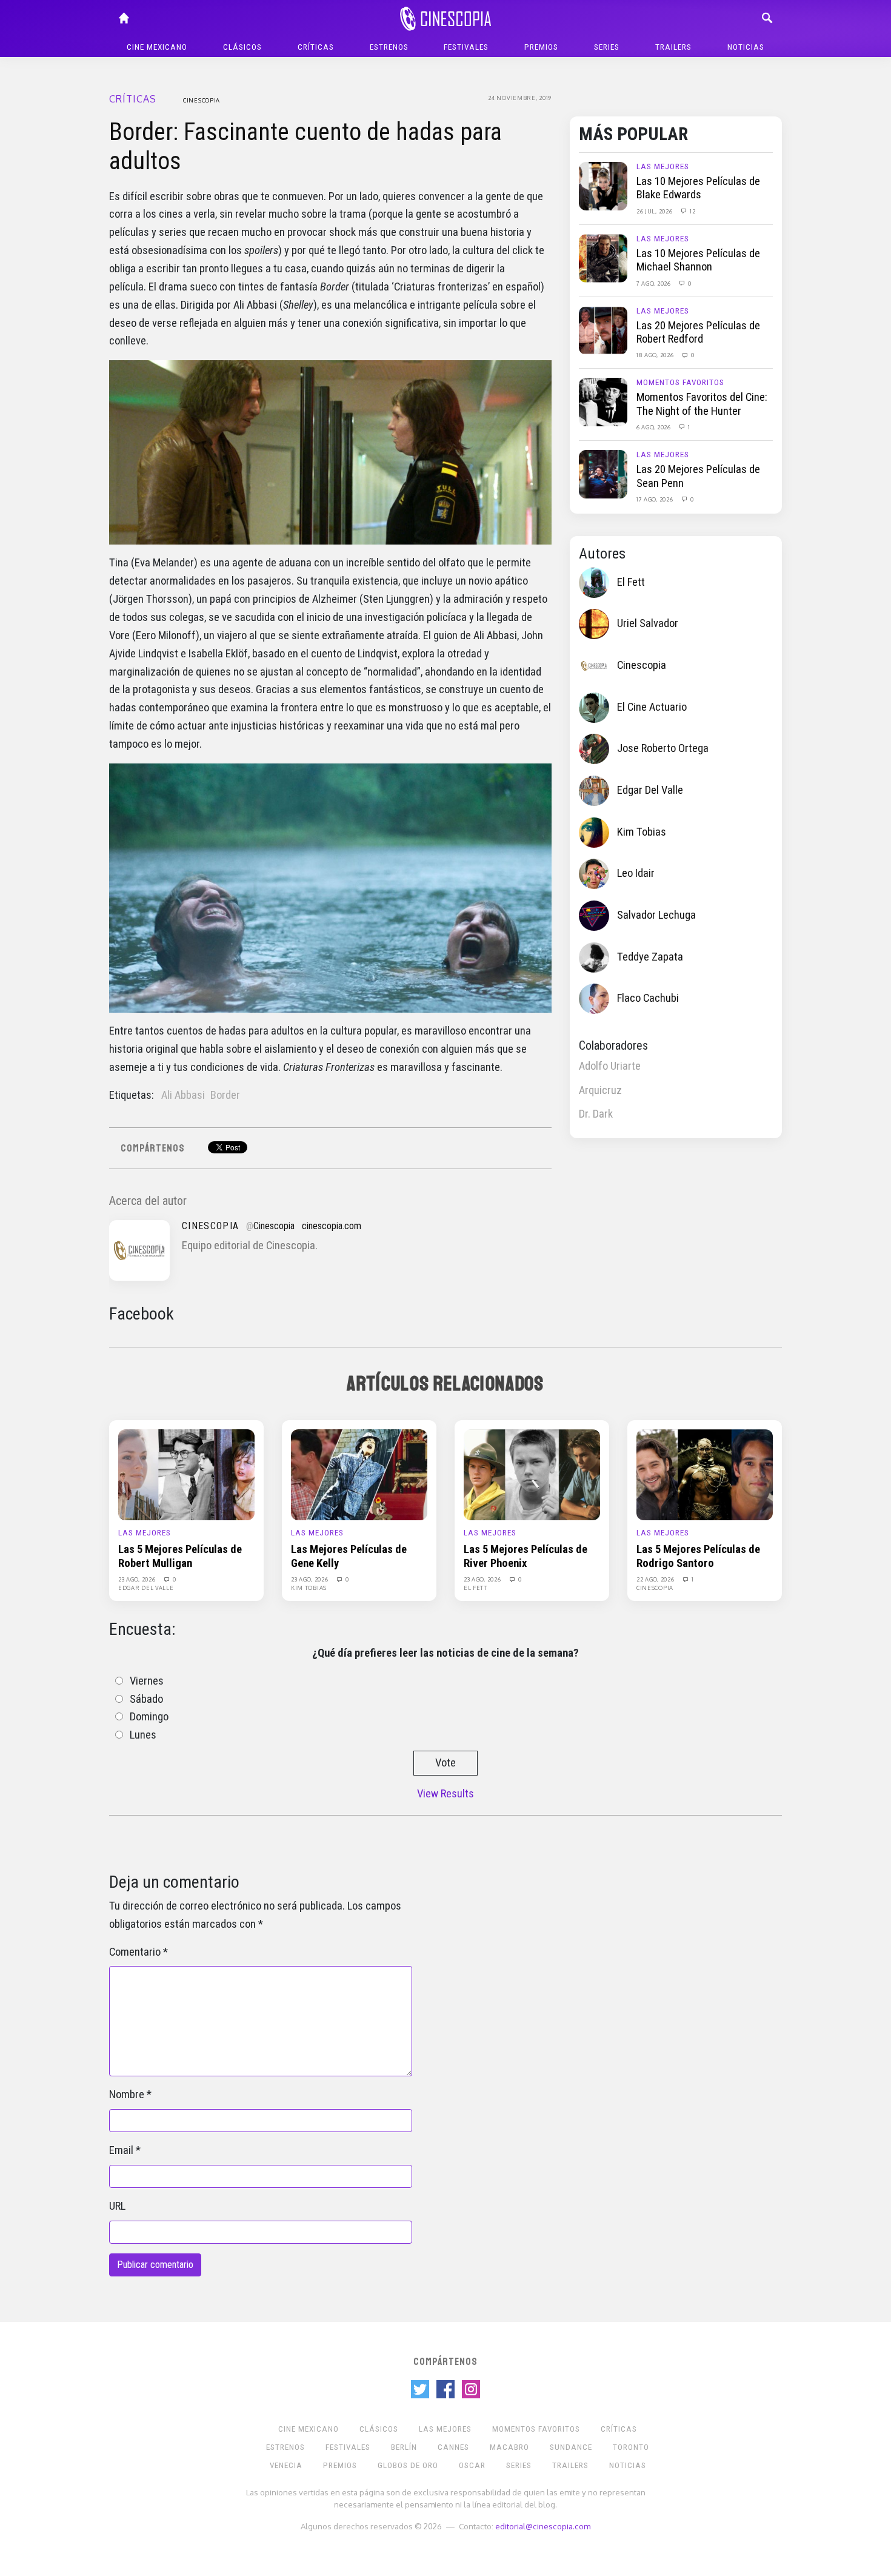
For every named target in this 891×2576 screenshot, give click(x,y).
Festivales (466, 47)
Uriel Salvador (648, 623)
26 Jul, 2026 (655, 211)
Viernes (147, 1681)
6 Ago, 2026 (654, 427)
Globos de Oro (408, 2465)
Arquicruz (600, 1090)
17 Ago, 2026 (656, 499)
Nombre (127, 2095)
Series (607, 47)
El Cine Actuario (652, 707)
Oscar (472, 2465)
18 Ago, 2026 (656, 355)
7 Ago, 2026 (654, 283)
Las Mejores (663, 166)
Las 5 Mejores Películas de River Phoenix (526, 1556)
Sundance (571, 2447)
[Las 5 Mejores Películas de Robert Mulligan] (186, 1474)
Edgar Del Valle (650, 790)
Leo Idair (636, 873)
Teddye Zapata (650, 957)
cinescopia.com (332, 1226)
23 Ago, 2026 (138, 1579)
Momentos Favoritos (680, 382)
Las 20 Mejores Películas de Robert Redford (698, 332)
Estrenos (389, 47)
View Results (446, 1794)
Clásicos (242, 47)
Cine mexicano (157, 47)
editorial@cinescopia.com (543, 2526)
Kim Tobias (642, 832)
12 (692, 211)
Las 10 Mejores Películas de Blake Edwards (698, 188)
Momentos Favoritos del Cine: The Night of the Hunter (702, 404)
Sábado (146, 1699)
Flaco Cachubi (648, 998)
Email (121, 2150)
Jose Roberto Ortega (663, 748)
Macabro (509, 2447)
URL (117, 2206)
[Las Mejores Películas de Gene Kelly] (359, 1474)
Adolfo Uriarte (610, 1066)
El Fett (631, 582)
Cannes (453, 2447)
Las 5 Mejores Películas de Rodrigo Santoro (698, 1556)
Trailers (673, 47)
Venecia (286, 2465)
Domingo (149, 1717)
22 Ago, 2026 (656, 1579)
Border (225, 1095)
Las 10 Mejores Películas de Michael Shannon (698, 260)
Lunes (143, 1735)
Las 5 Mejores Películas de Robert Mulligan (180, 1556)
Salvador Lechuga (656, 915)
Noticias (746, 47)
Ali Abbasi (183, 1095)
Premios (541, 47)
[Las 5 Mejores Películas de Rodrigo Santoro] (705, 1474)
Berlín (404, 2447)
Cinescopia (202, 100)
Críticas (316, 47)
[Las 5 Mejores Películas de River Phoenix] (532, 1474)
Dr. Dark (596, 1114)
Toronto (631, 2447)
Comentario (135, 1952)
